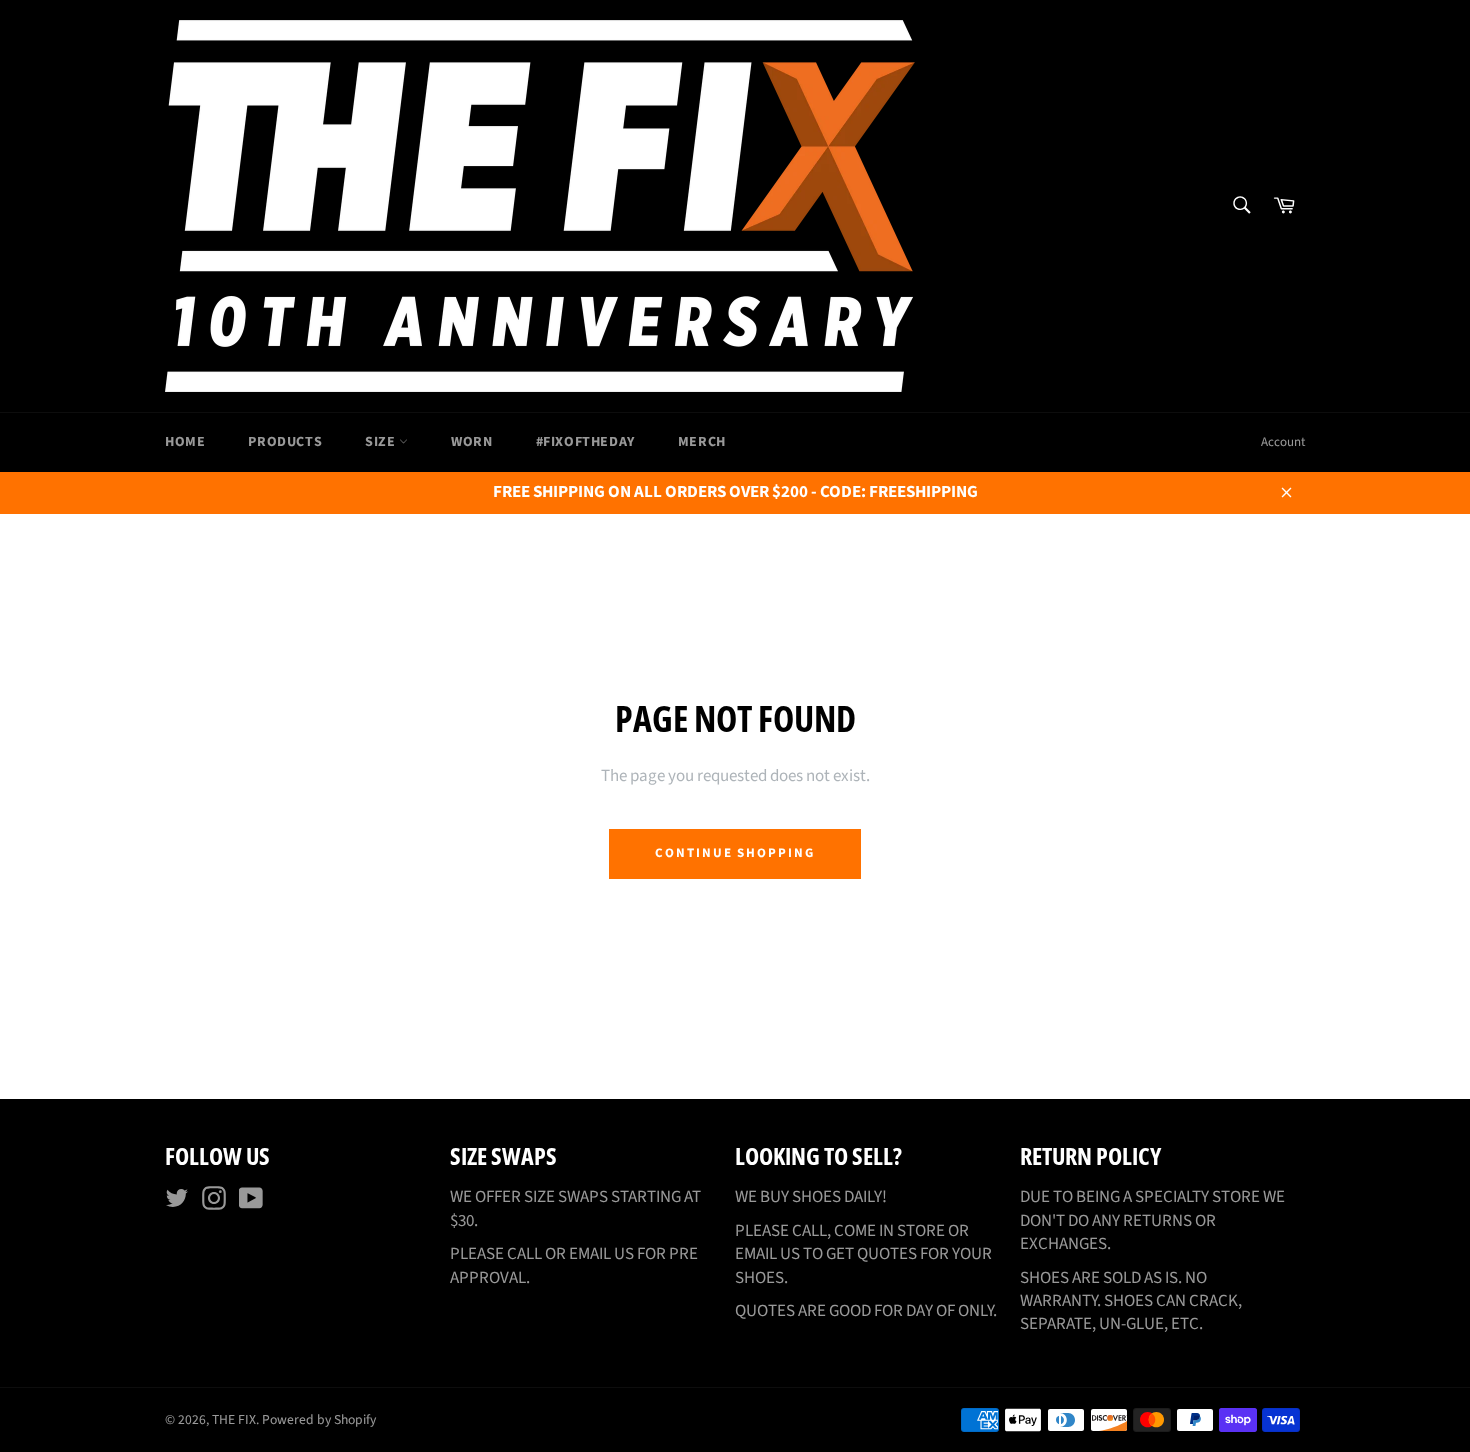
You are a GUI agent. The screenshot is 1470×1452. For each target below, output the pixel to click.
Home (185, 442)
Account (1283, 442)
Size (382, 442)
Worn (471, 442)
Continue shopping (735, 853)
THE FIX (234, 1419)
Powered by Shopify (319, 1419)
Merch (702, 442)
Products (285, 442)
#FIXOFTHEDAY (585, 442)
